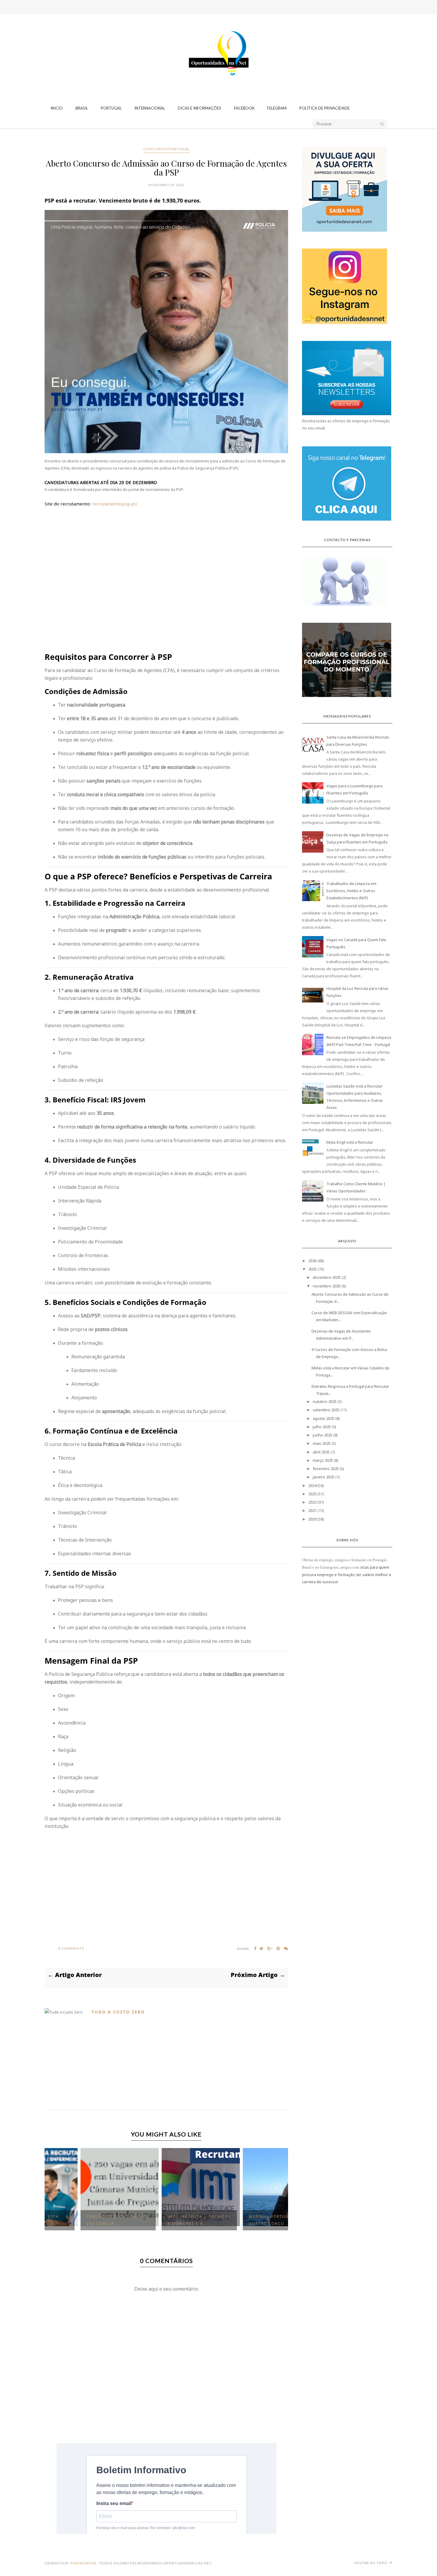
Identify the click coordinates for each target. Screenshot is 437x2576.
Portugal (111, 108)
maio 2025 (322, 1443)
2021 (312, 1510)
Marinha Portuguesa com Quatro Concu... (246, 2220)
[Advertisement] (218, 37)
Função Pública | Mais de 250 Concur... (84, 2220)
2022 (312, 1502)
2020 (312, 1519)
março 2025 (323, 1460)
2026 (312, 1261)
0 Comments (71, 1948)
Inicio (57, 108)
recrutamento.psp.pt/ (115, 504)
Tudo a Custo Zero (118, 2012)
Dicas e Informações (199, 108)
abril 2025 (321, 1452)
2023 (312, 1494)
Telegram (276, 108)
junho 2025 (323, 1435)
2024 (312, 1485)
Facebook (244, 108)
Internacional (150, 108)
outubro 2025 (325, 1401)
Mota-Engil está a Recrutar (350, 1142)
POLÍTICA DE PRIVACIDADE (324, 108)
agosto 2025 (324, 1418)
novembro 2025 (327, 1286)
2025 (312, 1269)
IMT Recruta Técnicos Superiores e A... (165, 2220)
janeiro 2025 (324, 1477)
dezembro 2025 (327, 1277)
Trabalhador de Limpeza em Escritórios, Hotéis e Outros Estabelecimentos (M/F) (351, 891)
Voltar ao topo (371, 2563)
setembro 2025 (326, 1410)
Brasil (82, 108)
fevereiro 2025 (326, 1469)
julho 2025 (322, 1427)
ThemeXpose (84, 2563)
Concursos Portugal (166, 149)
